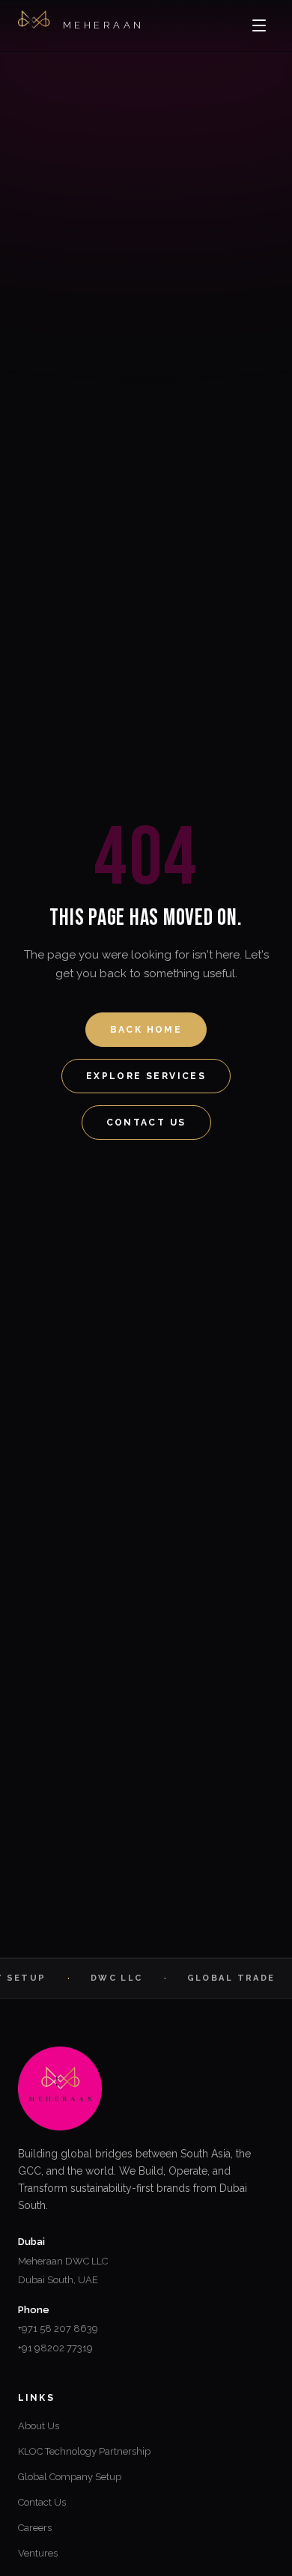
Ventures (38, 2553)
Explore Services (146, 1076)
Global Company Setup (70, 2477)
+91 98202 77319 (55, 2348)
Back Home (146, 1030)
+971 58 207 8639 (58, 2329)
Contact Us (146, 1123)
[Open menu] (259, 25)
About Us (39, 2426)
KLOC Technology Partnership (84, 2451)
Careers (35, 2528)
